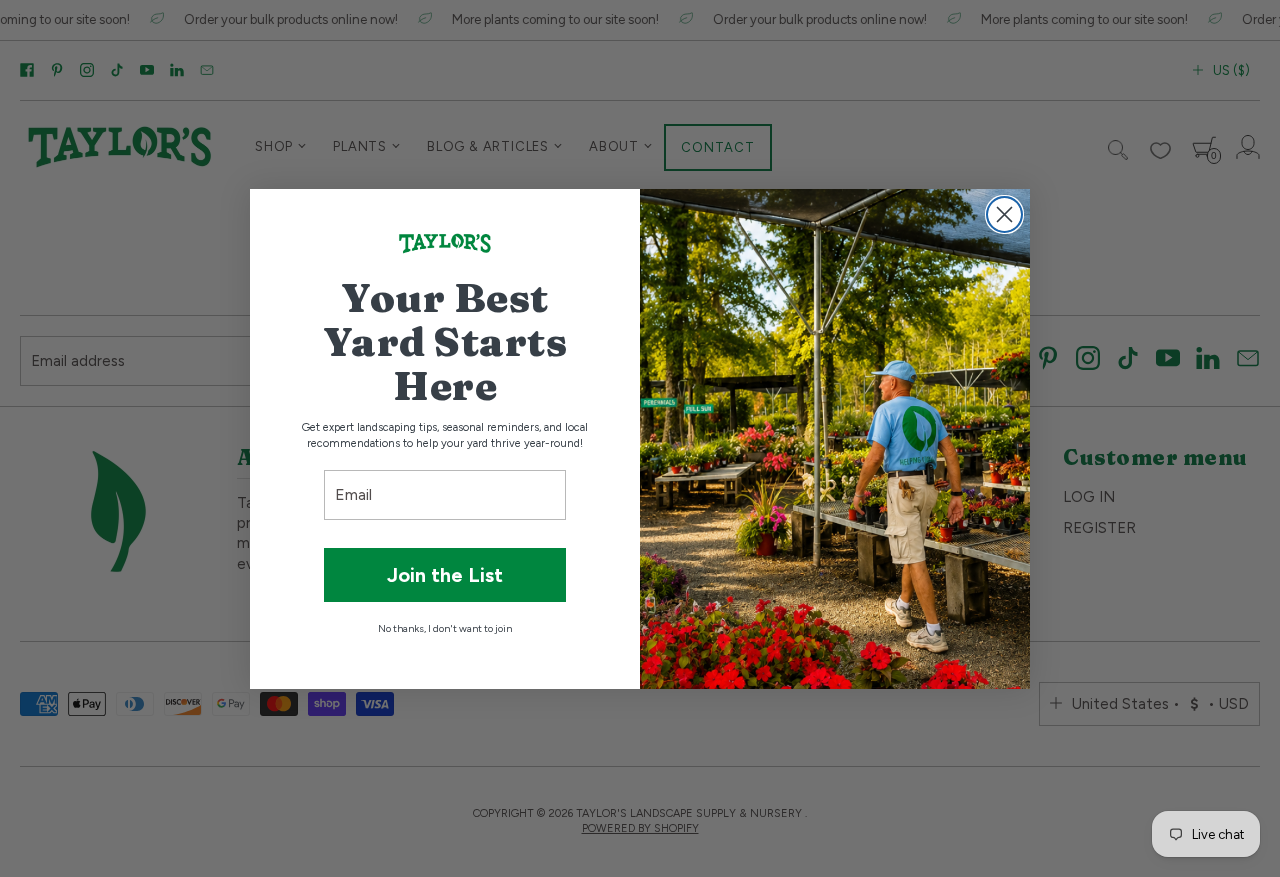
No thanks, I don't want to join (445, 628)
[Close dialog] (1004, 214)
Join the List (445, 575)
